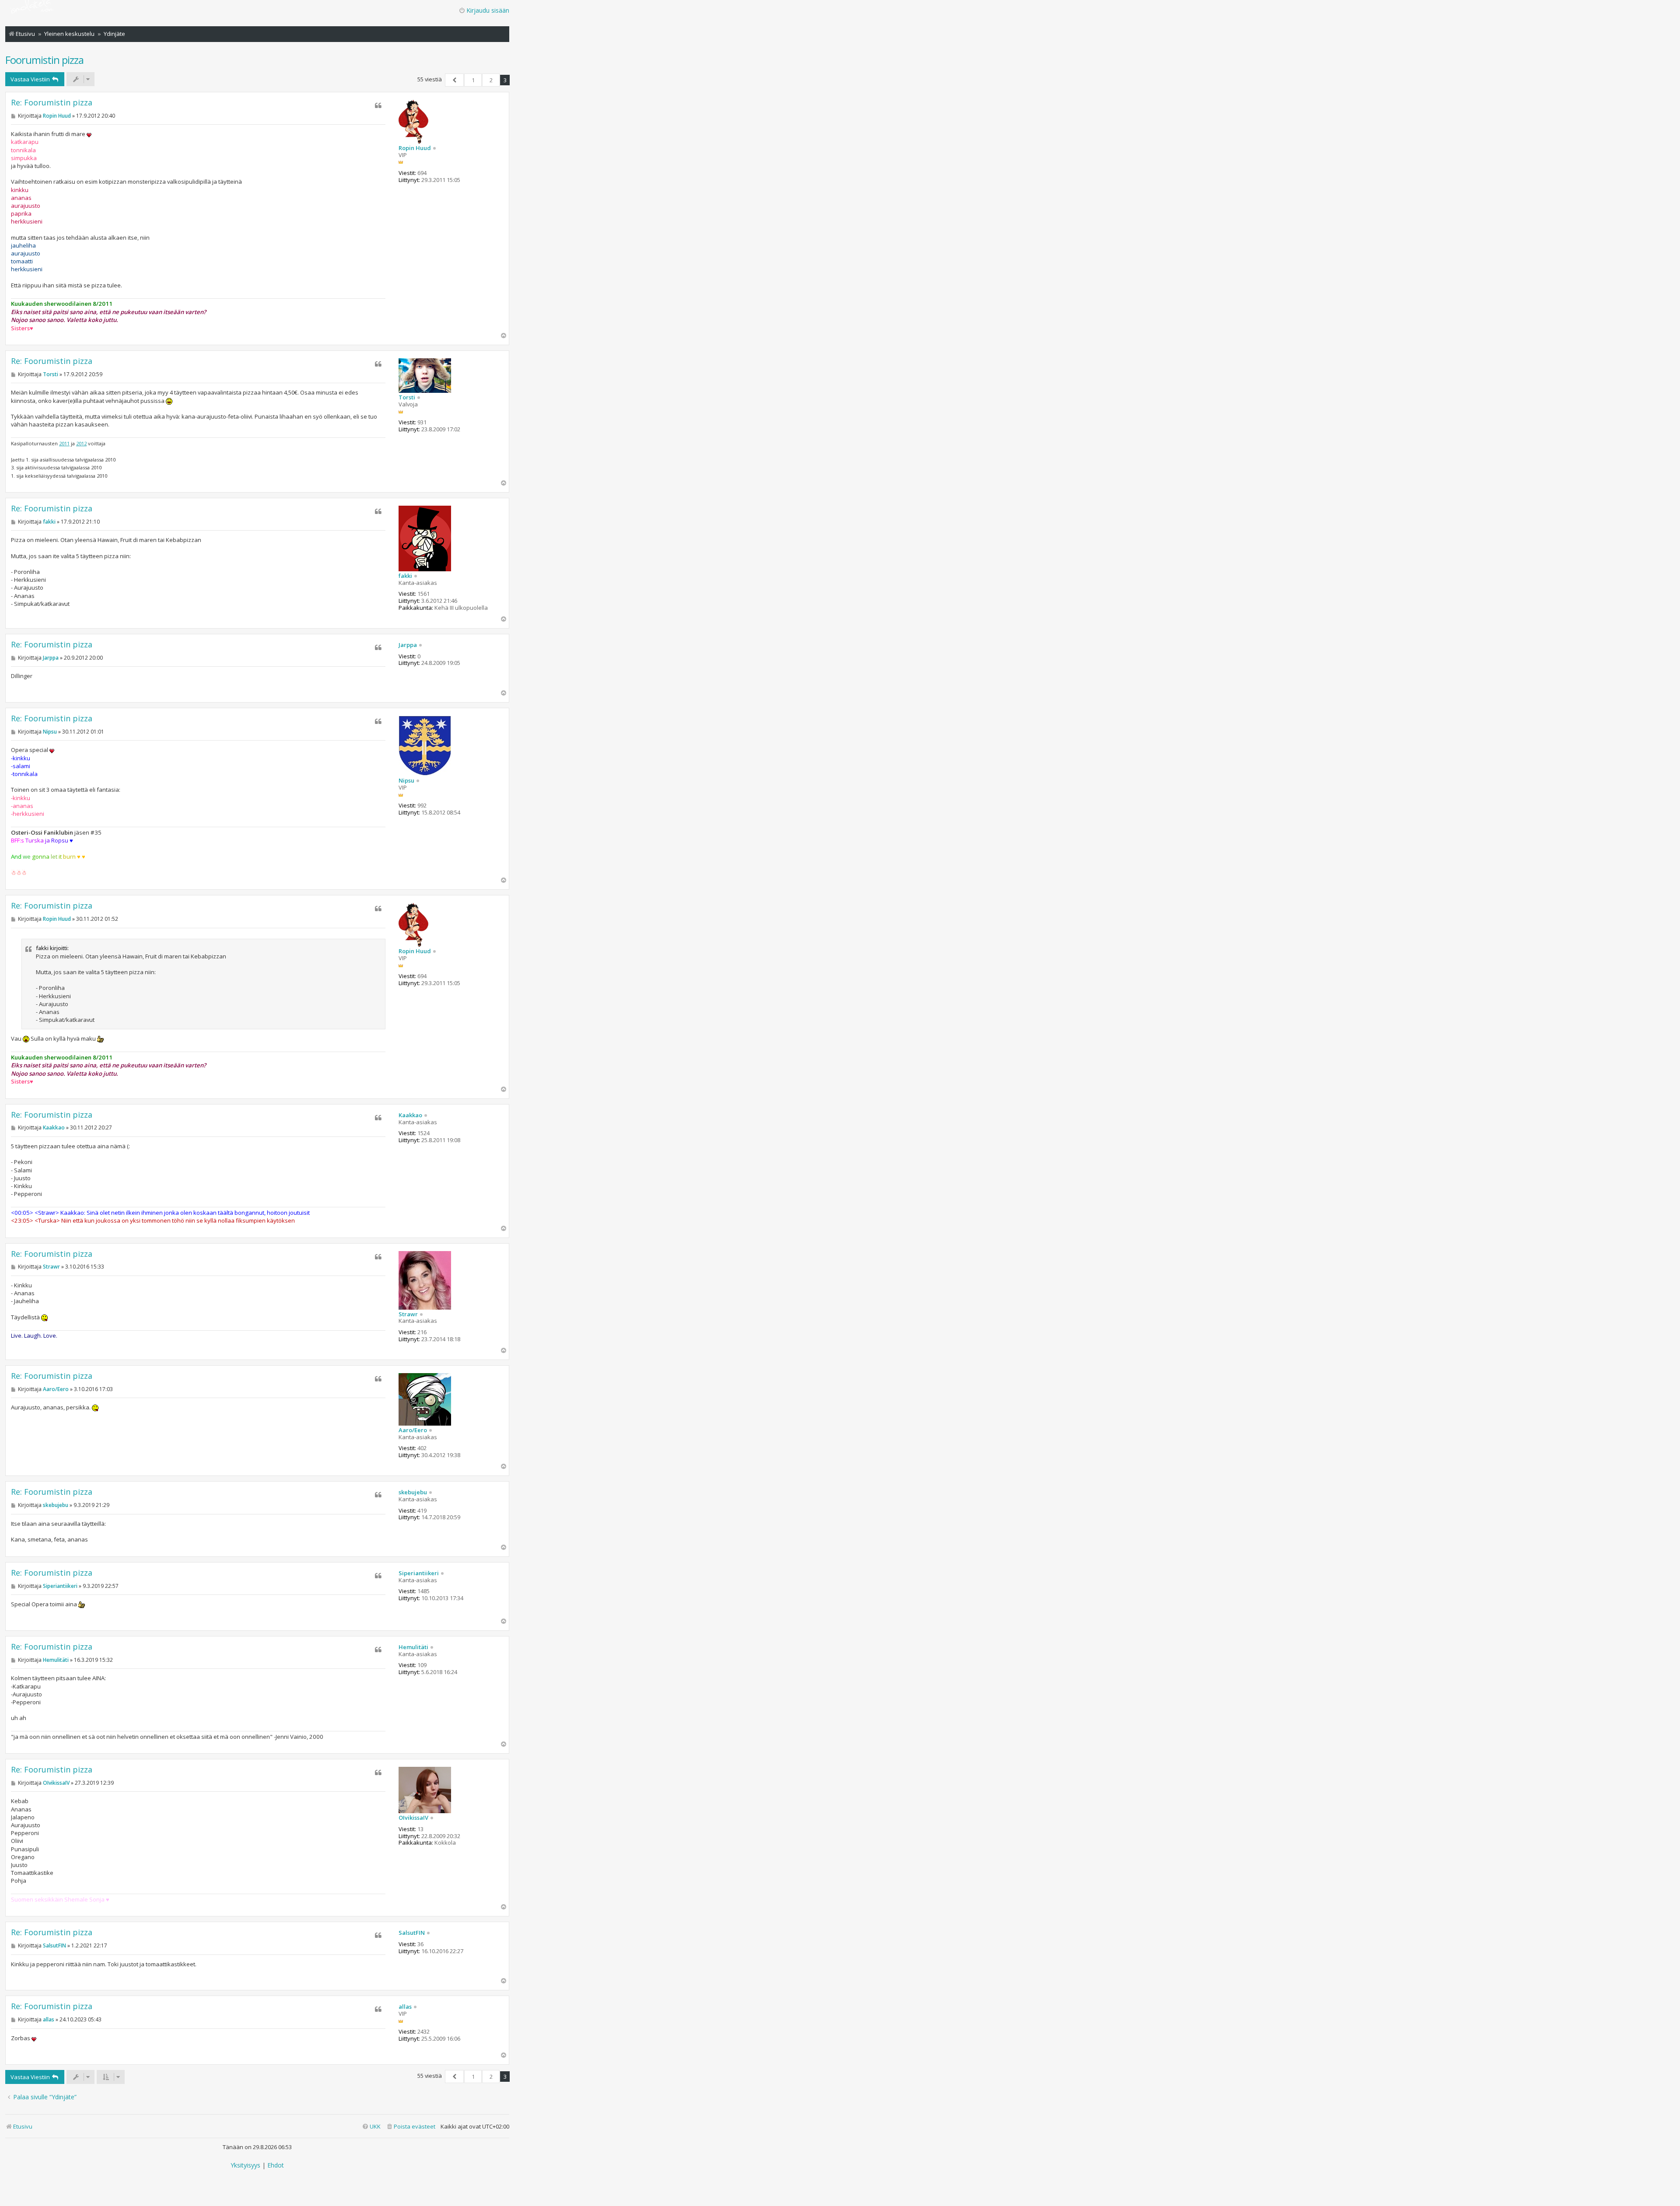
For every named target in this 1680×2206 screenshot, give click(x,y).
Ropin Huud (415, 148)
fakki (405, 576)
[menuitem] (411, 2127)
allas (405, 2007)
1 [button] (473, 80)
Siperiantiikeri (419, 1573)
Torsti (407, 398)
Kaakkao (410, 1115)
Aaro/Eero (413, 1430)
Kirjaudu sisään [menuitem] (488, 10)
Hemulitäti (413, 1647)
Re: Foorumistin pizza (52, 103)
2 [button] (491, 80)
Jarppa (408, 645)
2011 (64, 443)
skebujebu (413, 1493)
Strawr (408, 1315)
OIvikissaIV (413, 1818)
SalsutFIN (412, 1933)
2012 (81, 443)
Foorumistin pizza (44, 60)
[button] (454, 80)
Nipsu (406, 781)
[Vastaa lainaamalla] (378, 105)
